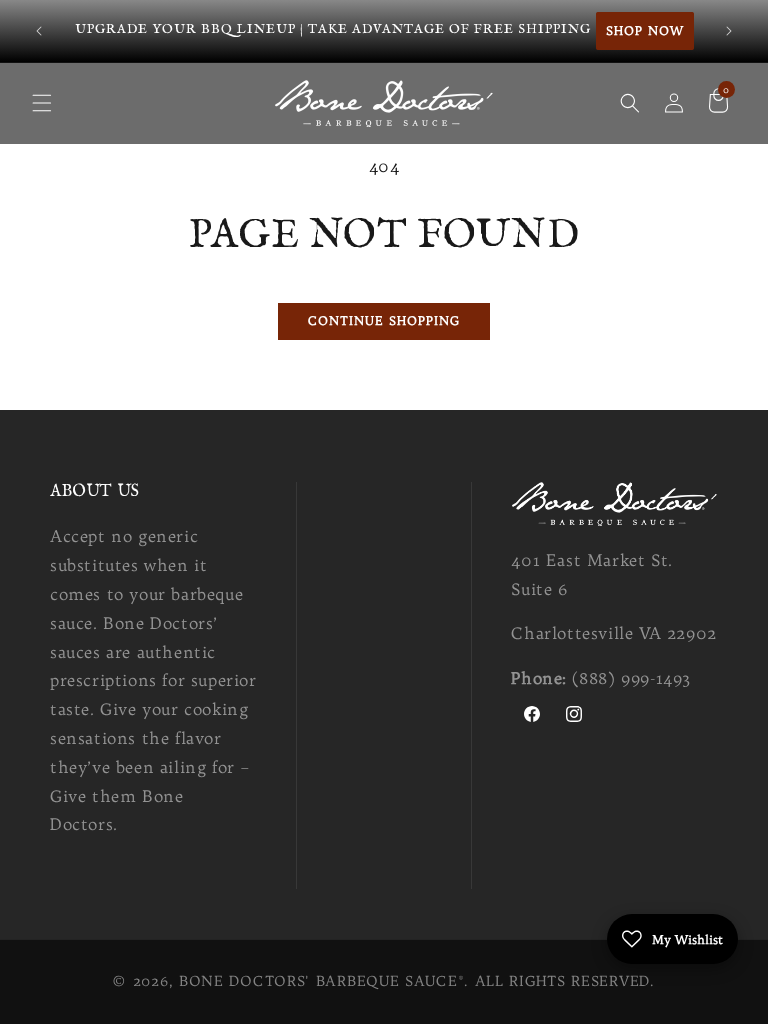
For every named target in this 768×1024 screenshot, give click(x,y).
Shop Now (645, 30)
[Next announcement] (729, 31)
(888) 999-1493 (631, 678)
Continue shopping (384, 320)
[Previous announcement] (39, 31)
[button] (42, 103)
